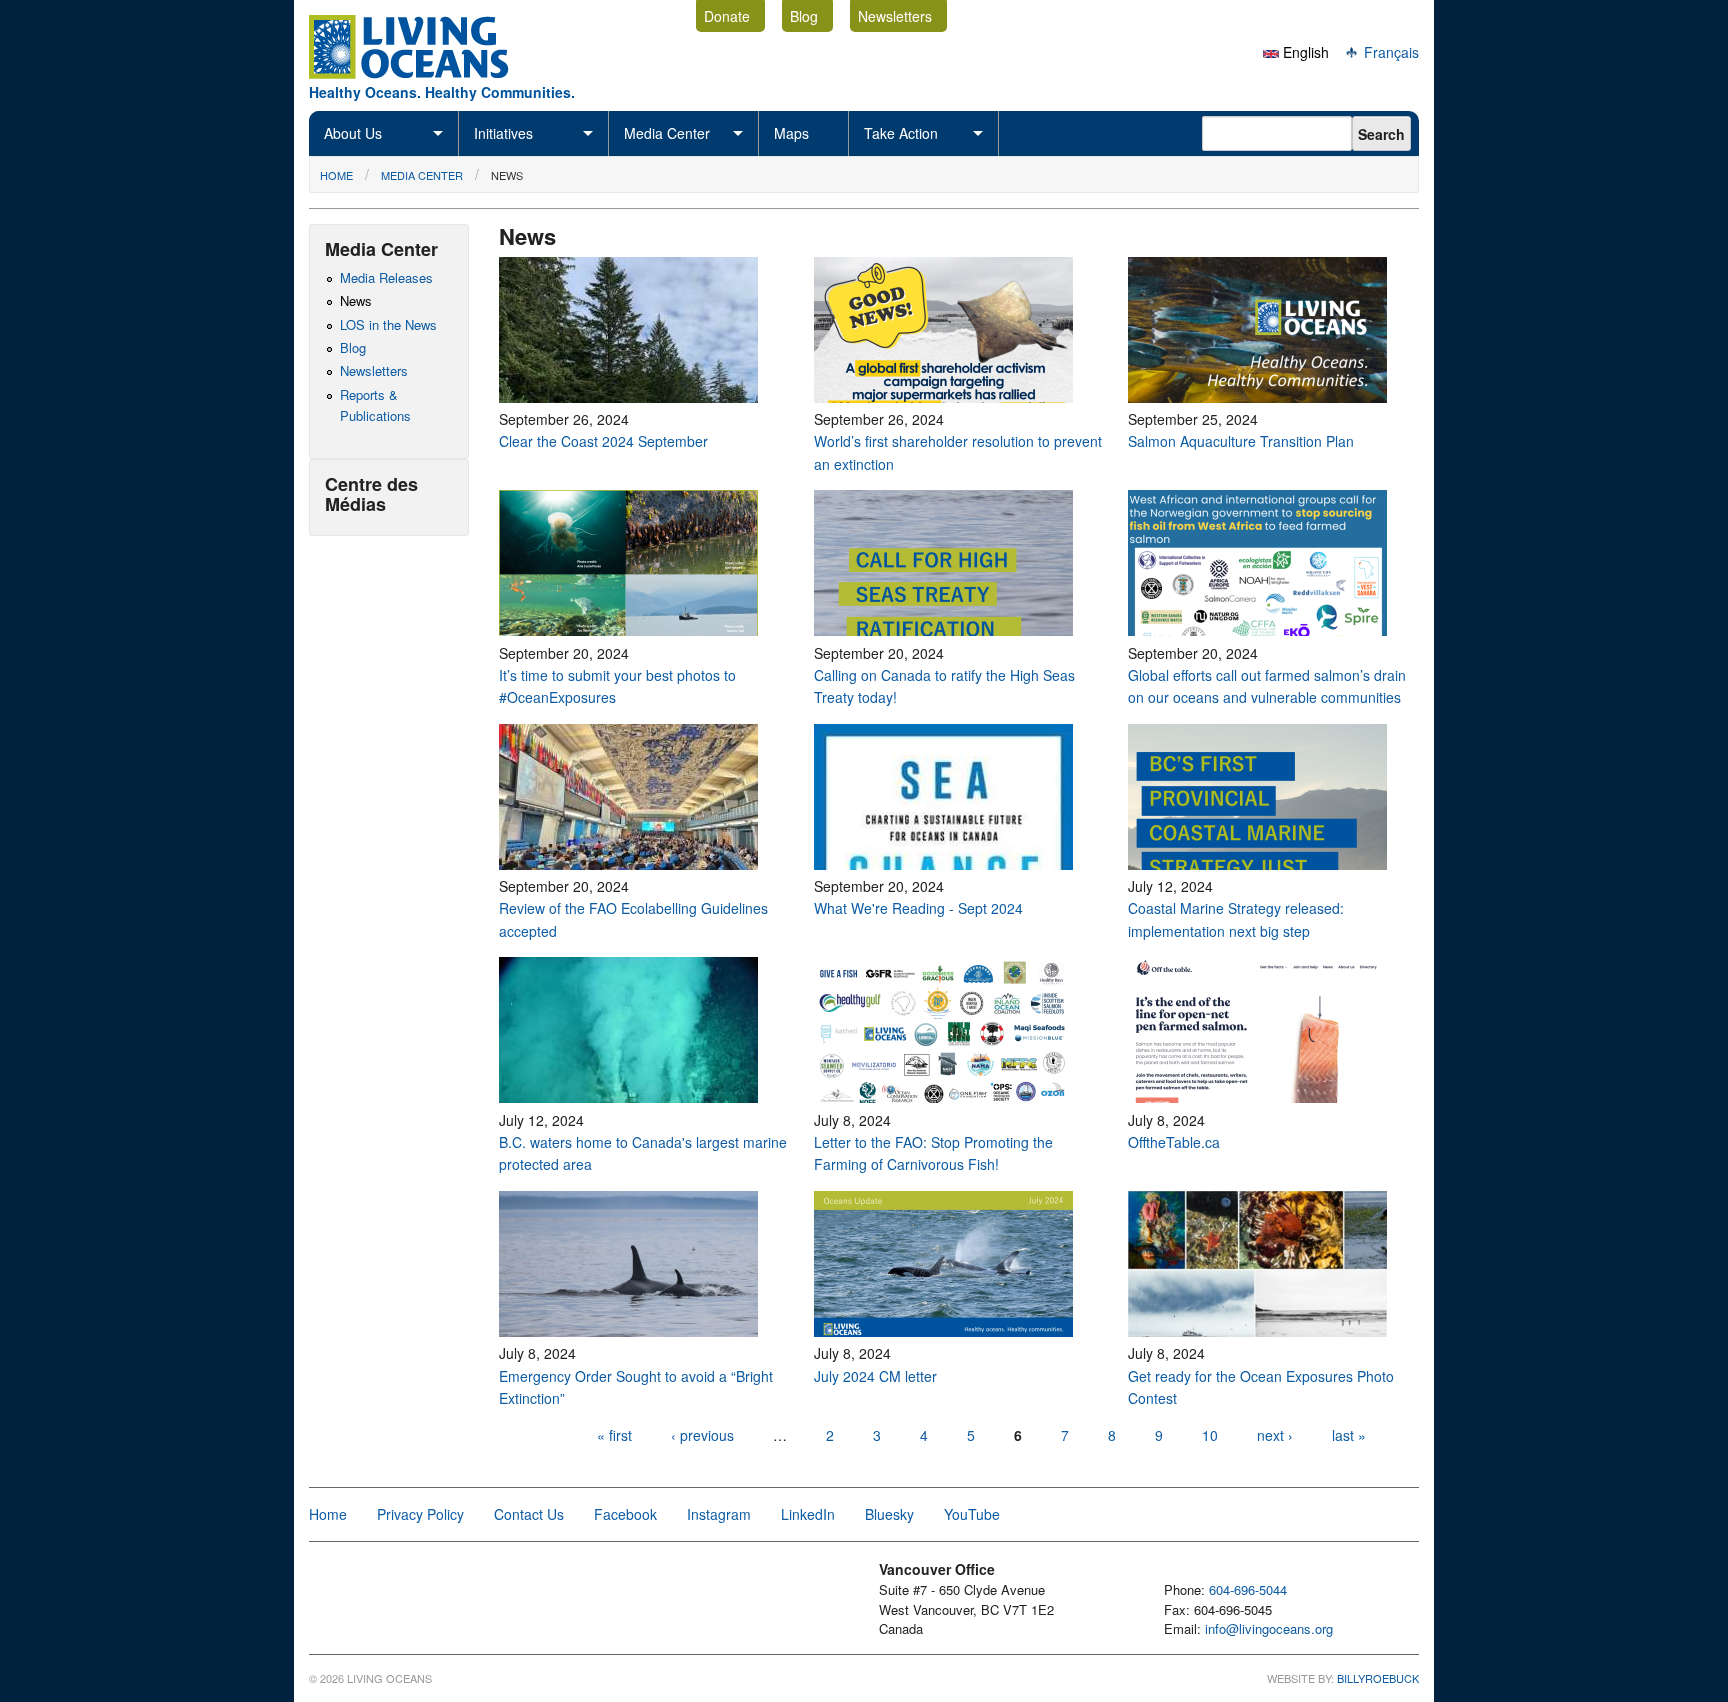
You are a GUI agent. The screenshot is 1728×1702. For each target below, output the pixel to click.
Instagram (719, 1514)
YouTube (972, 1514)
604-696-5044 (1248, 1589)
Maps (791, 133)
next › (1277, 1435)
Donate (727, 16)
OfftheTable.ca (1176, 1142)
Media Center (667, 133)
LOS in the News (388, 324)
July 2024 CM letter (875, 1376)
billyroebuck (1378, 1678)
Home (336, 175)
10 (1210, 1435)
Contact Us (529, 1514)
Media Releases (386, 277)
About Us (353, 133)
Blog (804, 16)
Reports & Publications (375, 405)
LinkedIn (808, 1514)
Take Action (901, 133)
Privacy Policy (420, 1514)
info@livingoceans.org (1269, 1628)
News (507, 175)
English (1304, 52)
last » (1349, 1435)
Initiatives (503, 133)
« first (614, 1435)
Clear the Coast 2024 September (603, 441)
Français (1389, 52)
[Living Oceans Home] (427, 73)
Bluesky (889, 1514)
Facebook (625, 1514)
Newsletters (895, 16)
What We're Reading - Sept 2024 (918, 908)
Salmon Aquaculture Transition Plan (1241, 441)
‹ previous (702, 1435)
